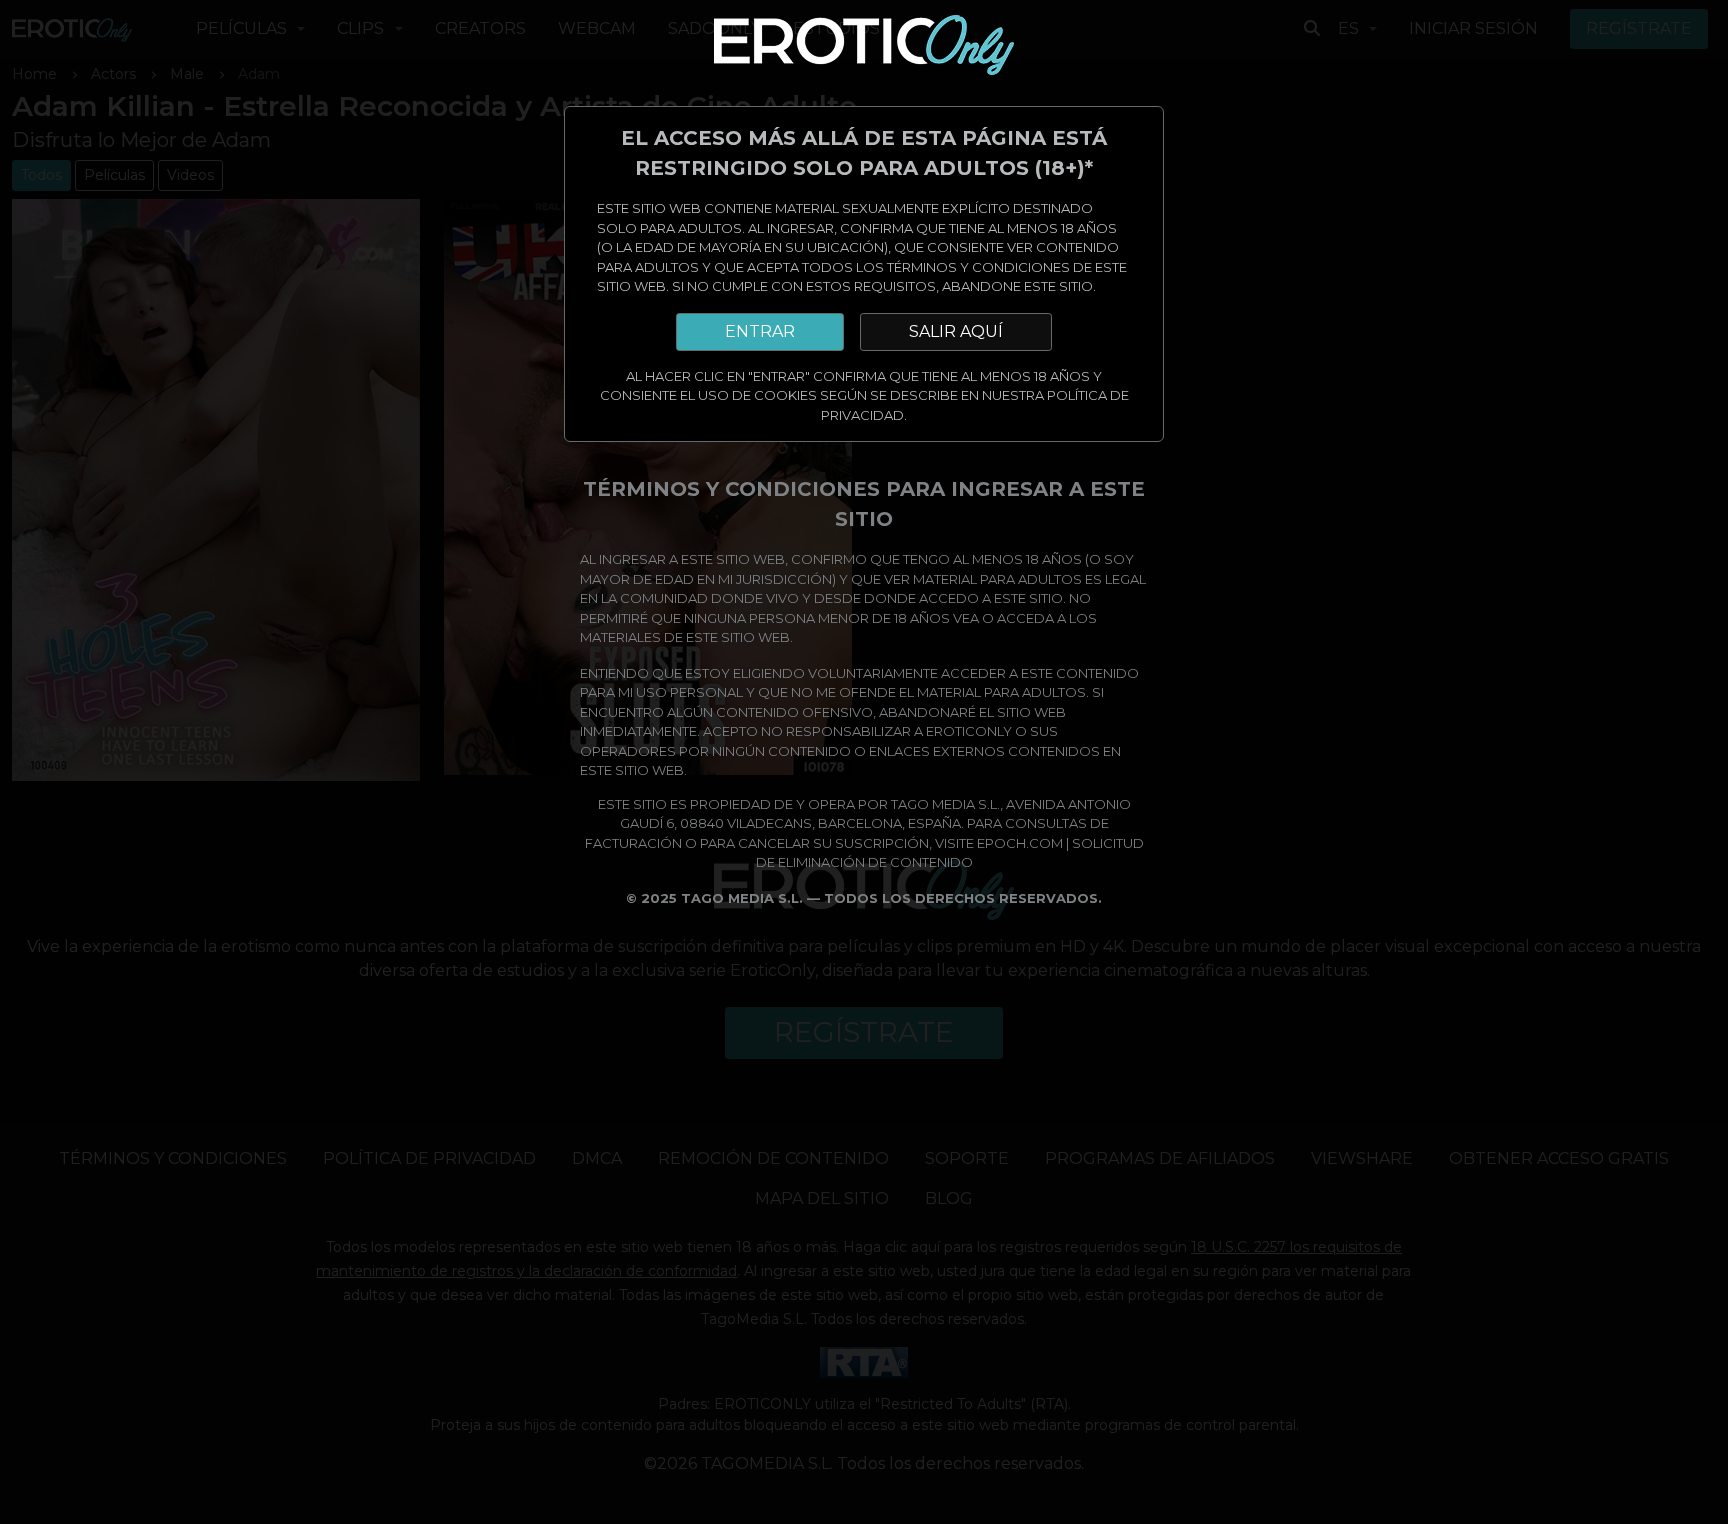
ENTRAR (760, 331)
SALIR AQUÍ (956, 331)
